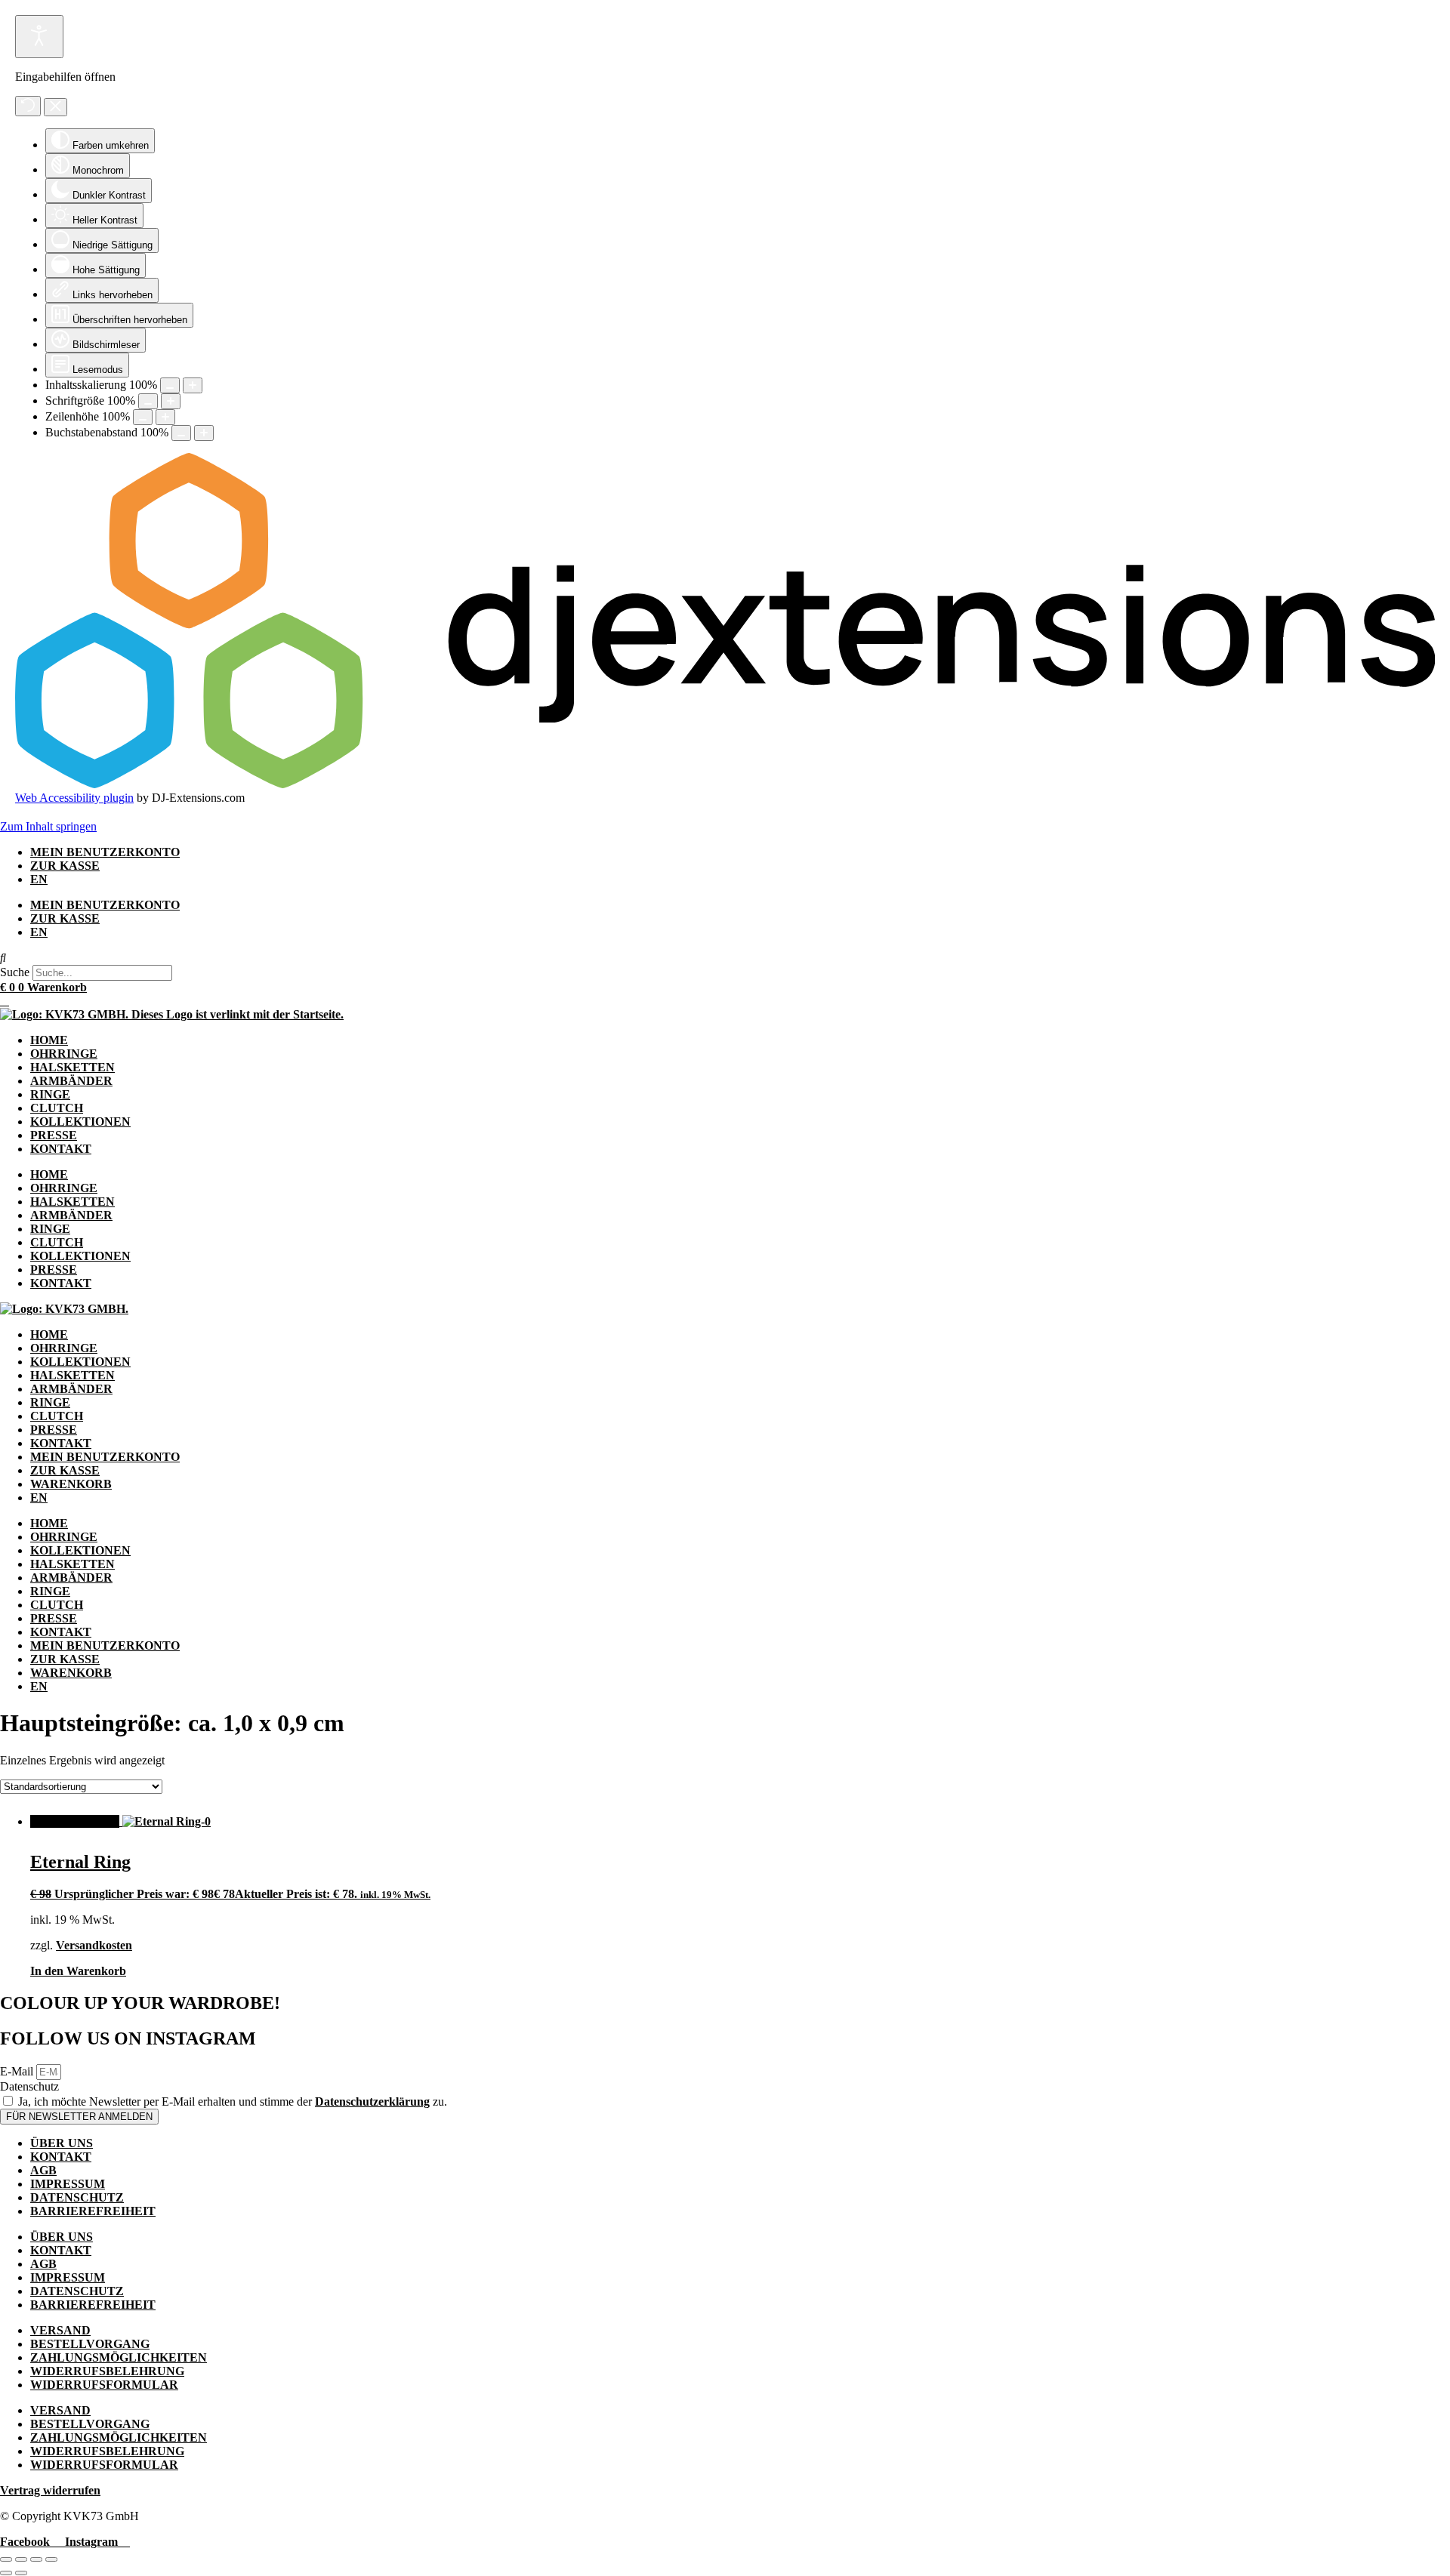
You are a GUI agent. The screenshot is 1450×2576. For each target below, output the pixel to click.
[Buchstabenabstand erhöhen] (204, 433)
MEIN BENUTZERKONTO (105, 852)
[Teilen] (36, 2559)
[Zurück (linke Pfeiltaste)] (6, 2573)
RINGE (50, 1094)
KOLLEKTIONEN (80, 1122)
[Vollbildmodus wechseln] (21, 2559)
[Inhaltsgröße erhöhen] (193, 385)
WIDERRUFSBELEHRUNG (107, 2371)
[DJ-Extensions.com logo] (725, 784)
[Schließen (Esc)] (51, 2559)
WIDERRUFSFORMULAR (104, 2385)
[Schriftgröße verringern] (148, 401)
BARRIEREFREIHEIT (93, 2211)
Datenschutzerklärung (372, 2101)
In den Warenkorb (78, 1971)
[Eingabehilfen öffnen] (39, 37)
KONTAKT (61, 1149)
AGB (43, 2170)
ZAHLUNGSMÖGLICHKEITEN (119, 2357)
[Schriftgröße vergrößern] (171, 401)
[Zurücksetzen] (28, 106)
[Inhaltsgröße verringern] (170, 385)
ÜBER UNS (62, 2143)
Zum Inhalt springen (48, 826)
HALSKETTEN (72, 1067)
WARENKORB (71, 1484)
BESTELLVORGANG (90, 2344)
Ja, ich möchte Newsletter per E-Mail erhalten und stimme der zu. (233, 2101)
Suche (15, 972)
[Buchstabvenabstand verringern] (181, 433)
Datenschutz (29, 2086)
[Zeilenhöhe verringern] (143, 417)
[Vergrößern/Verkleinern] (6, 2559)
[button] (725, 958)
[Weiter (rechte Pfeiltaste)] (21, 2573)
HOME (49, 1040)
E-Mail (18, 2071)
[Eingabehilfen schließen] (56, 107)
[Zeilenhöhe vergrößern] (165, 417)
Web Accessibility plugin (74, 798)
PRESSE (54, 1135)
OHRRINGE (64, 1054)
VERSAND (60, 2330)
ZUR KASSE (65, 866)
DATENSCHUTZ (77, 2197)
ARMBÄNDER (71, 1081)
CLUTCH (57, 1108)
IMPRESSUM (68, 2184)
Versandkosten (94, 1945)
